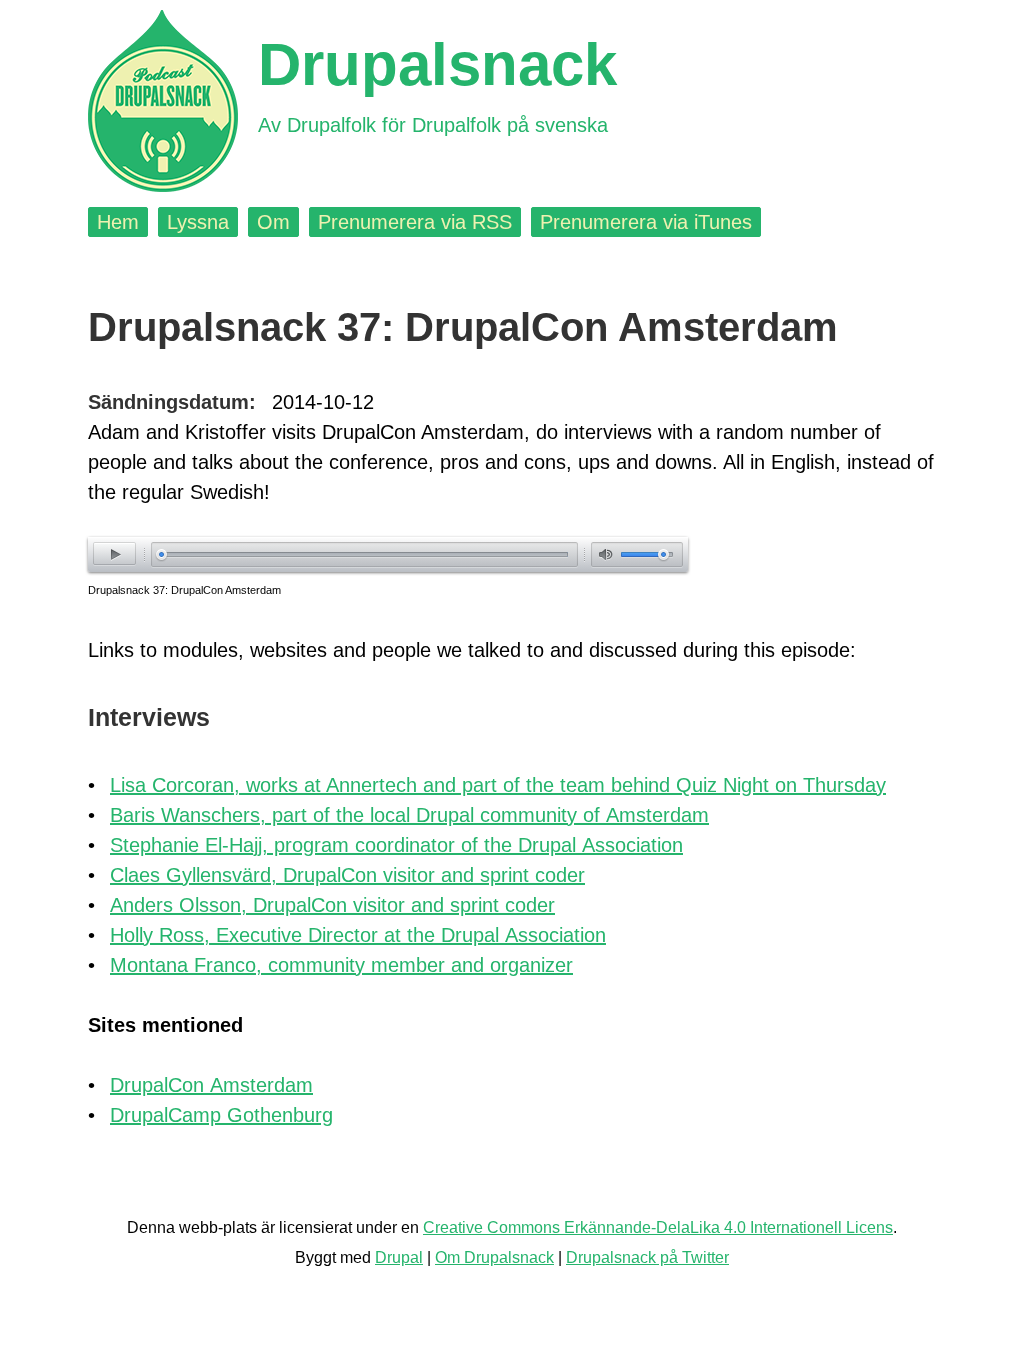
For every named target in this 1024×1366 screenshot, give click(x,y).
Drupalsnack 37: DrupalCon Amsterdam (184, 590)
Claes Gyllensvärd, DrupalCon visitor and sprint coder (347, 875)
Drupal (399, 1257)
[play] (114, 553)
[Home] (163, 101)
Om (273, 222)
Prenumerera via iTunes (646, 222)
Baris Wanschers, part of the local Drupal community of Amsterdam (409, 815)
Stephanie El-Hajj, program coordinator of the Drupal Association (396, 845)
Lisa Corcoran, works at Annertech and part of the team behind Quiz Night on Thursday (498, 785)
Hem (118, 222)
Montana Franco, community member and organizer (341, 965)
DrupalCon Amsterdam (211, 1085)
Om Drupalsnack (494, 1257)
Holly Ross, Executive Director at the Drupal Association (358, 935)
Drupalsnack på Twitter (647, 1257)
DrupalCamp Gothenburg (221, 1115)
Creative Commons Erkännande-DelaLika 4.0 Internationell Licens (658, 1227)
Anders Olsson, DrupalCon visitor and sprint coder (332, 905)
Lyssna (198, 222)
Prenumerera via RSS (415, 222)
